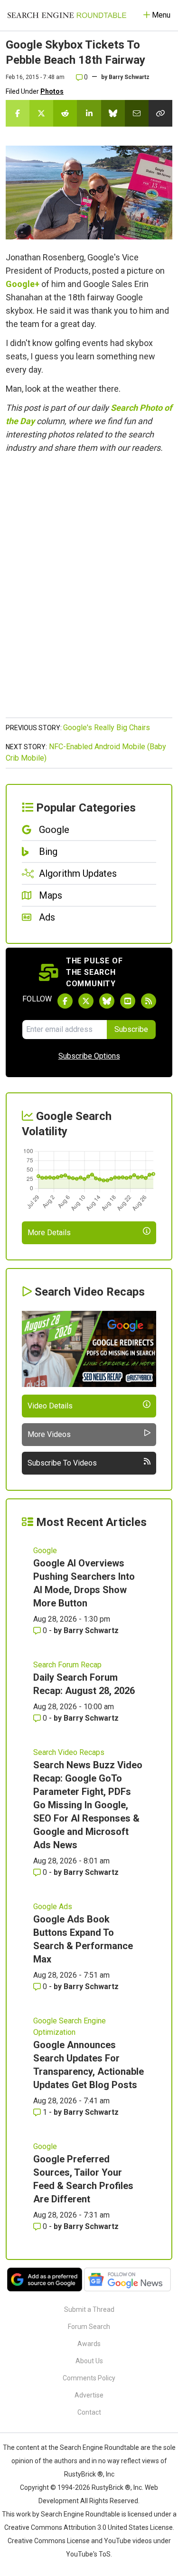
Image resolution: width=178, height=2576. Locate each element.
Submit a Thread (89, 2309)
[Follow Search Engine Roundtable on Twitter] (86, 1001)
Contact (89, 2412)
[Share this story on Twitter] (41, 113)
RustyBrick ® (111, 2487)
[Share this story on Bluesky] (113, 113)
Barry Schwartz (129, 77)
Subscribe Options (89, 1056)
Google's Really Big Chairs (107, 728)
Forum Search (89, 2327)
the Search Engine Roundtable (94, 2447)
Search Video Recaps (69, 1752)
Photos (52, 91)
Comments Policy (89, 2378)
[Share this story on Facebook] (18, 113)
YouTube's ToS (88, 2554)
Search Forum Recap (67, 1665)
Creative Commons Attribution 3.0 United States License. (89, 2527)
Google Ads (53, 1907)
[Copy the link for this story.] (160, 113)
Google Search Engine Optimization (70, 2026)
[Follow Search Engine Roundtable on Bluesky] (107, 1001)
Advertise (89, 2395)
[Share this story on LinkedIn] (89, 113)
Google (45, 1551)
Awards (89, 2344)
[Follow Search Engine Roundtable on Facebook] (65, 1001)
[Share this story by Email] (137, 113)
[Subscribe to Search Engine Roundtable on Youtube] (128, 1001)
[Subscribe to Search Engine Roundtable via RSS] (149, 1001)
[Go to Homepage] (67, 15)
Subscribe (131, 1029)
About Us (89, 2361)
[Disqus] (89, 591)
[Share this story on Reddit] (65, 113)
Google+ (23, 284)
